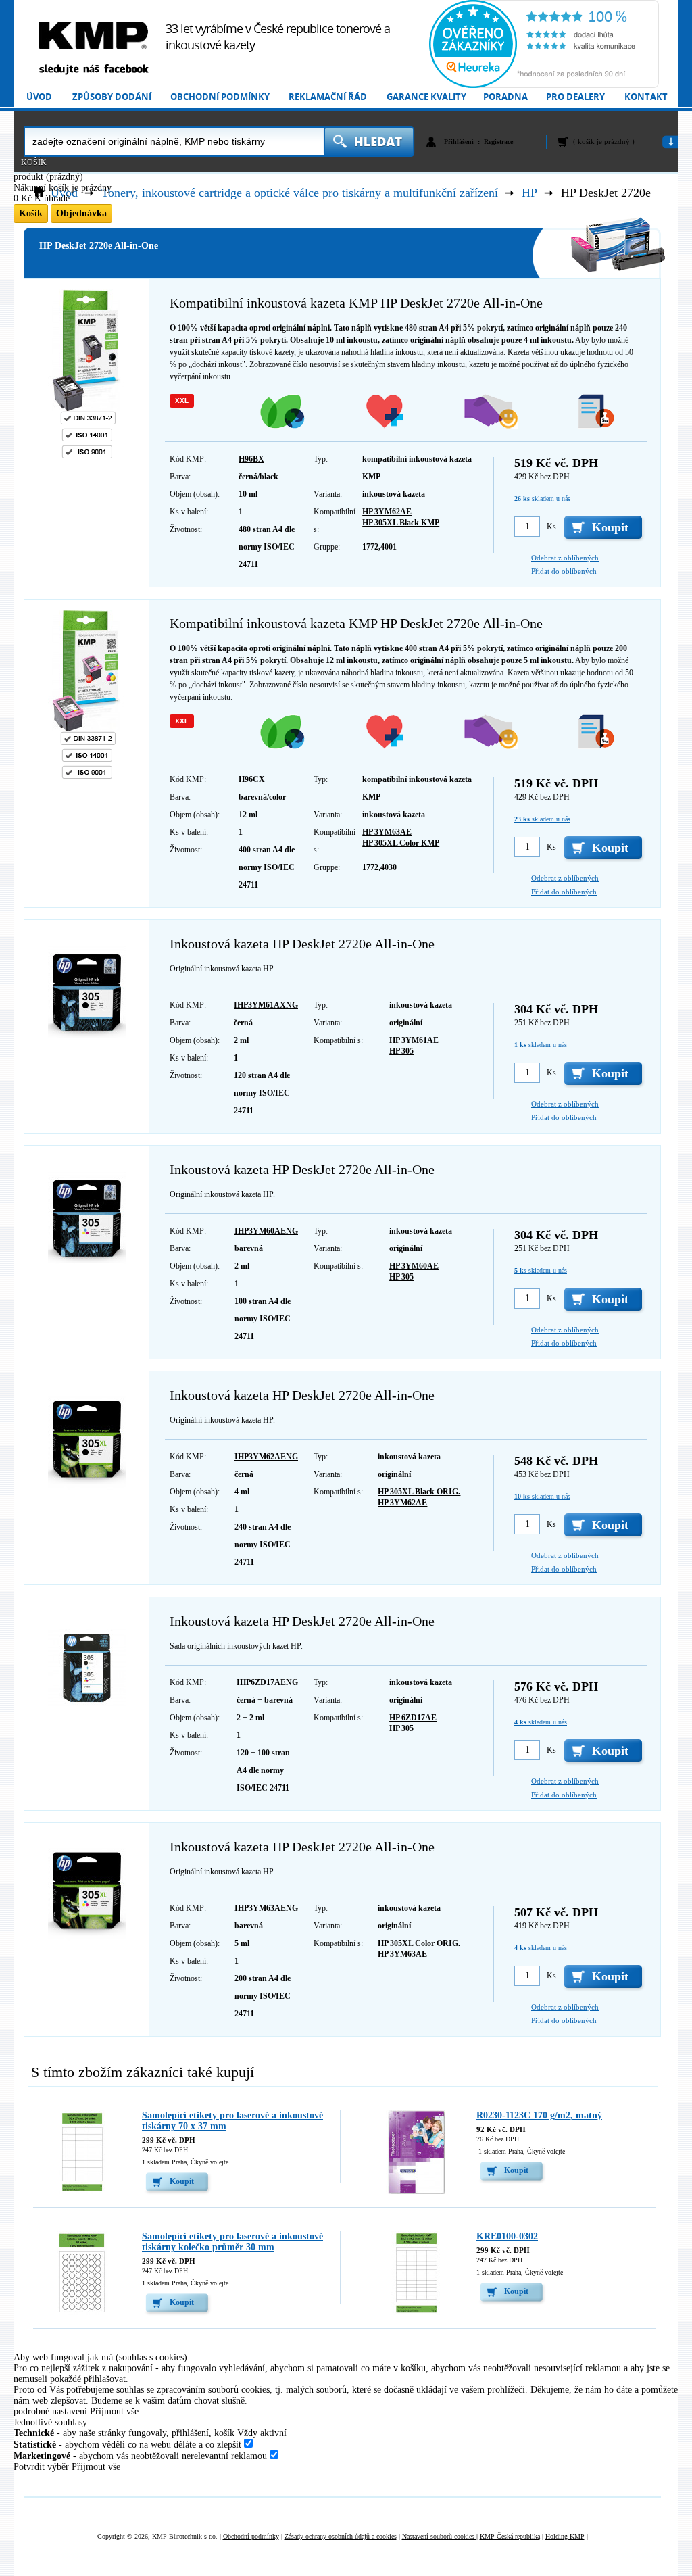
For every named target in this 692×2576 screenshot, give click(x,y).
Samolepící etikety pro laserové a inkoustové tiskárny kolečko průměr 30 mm (232, 2242)
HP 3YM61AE (414, 1040)
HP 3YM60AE (414, 1266)
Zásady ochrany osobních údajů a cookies (341, 2536)
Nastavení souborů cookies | (440, 2536)
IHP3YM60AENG (266, 1231)
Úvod (39, 97)
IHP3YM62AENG (266, 1457)
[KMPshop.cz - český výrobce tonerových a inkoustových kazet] (93, 35)
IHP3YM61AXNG (266, 1005)
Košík (34, 162)
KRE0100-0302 (507, 2236)
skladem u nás (542, 499)
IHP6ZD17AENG (267, 1682)
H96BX (251, 459)
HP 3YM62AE (387, 512)
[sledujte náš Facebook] (93, 70)
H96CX (252, 779)
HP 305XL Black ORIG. (419, 1492)
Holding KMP (565, 2536)
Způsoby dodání (112, 97)
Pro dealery (575, 97)
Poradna (505, 97)
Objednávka (81, 213)
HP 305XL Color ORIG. (419, 1943)
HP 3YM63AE (387, 832)
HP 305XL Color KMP (401, 843)
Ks (551, 527)
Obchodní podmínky (220, 97)
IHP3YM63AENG (266, 1908)
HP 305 (401, 1051)
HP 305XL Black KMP (401, 523)
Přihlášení (459, 142)
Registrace (498, 142)
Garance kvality (426, 97)
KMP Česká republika (510, 2536)
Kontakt (646, 97)
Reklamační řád (328, 97)
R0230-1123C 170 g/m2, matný (539, 2115)
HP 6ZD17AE (413, 1718)
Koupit (182, 2181)
